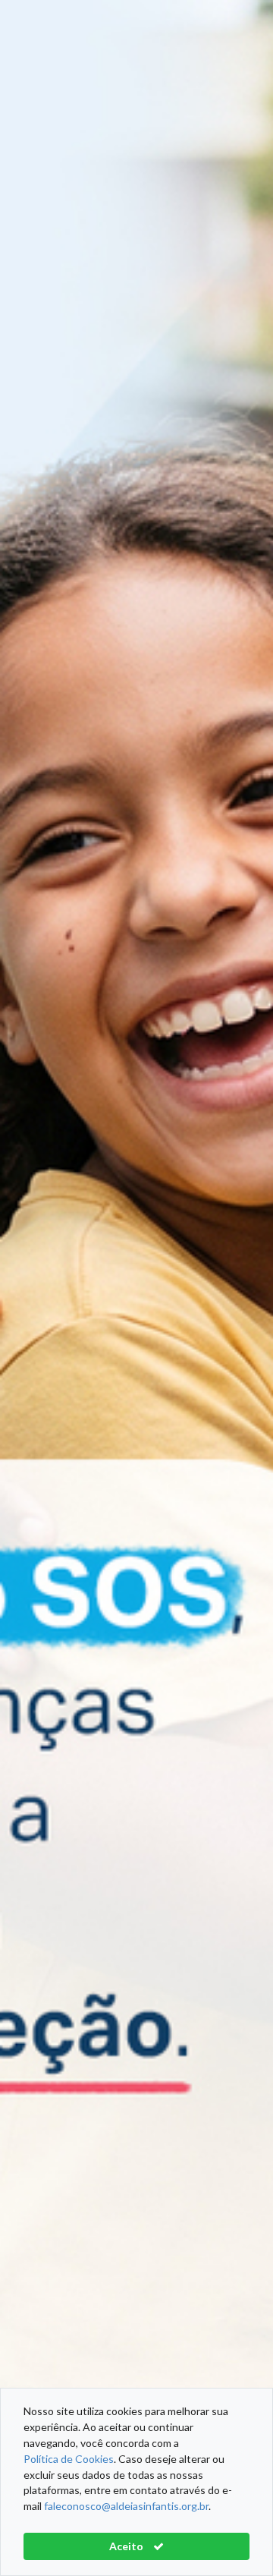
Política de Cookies (69, 2459)
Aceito (127, 2546)
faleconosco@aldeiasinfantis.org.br (126, 2506)
